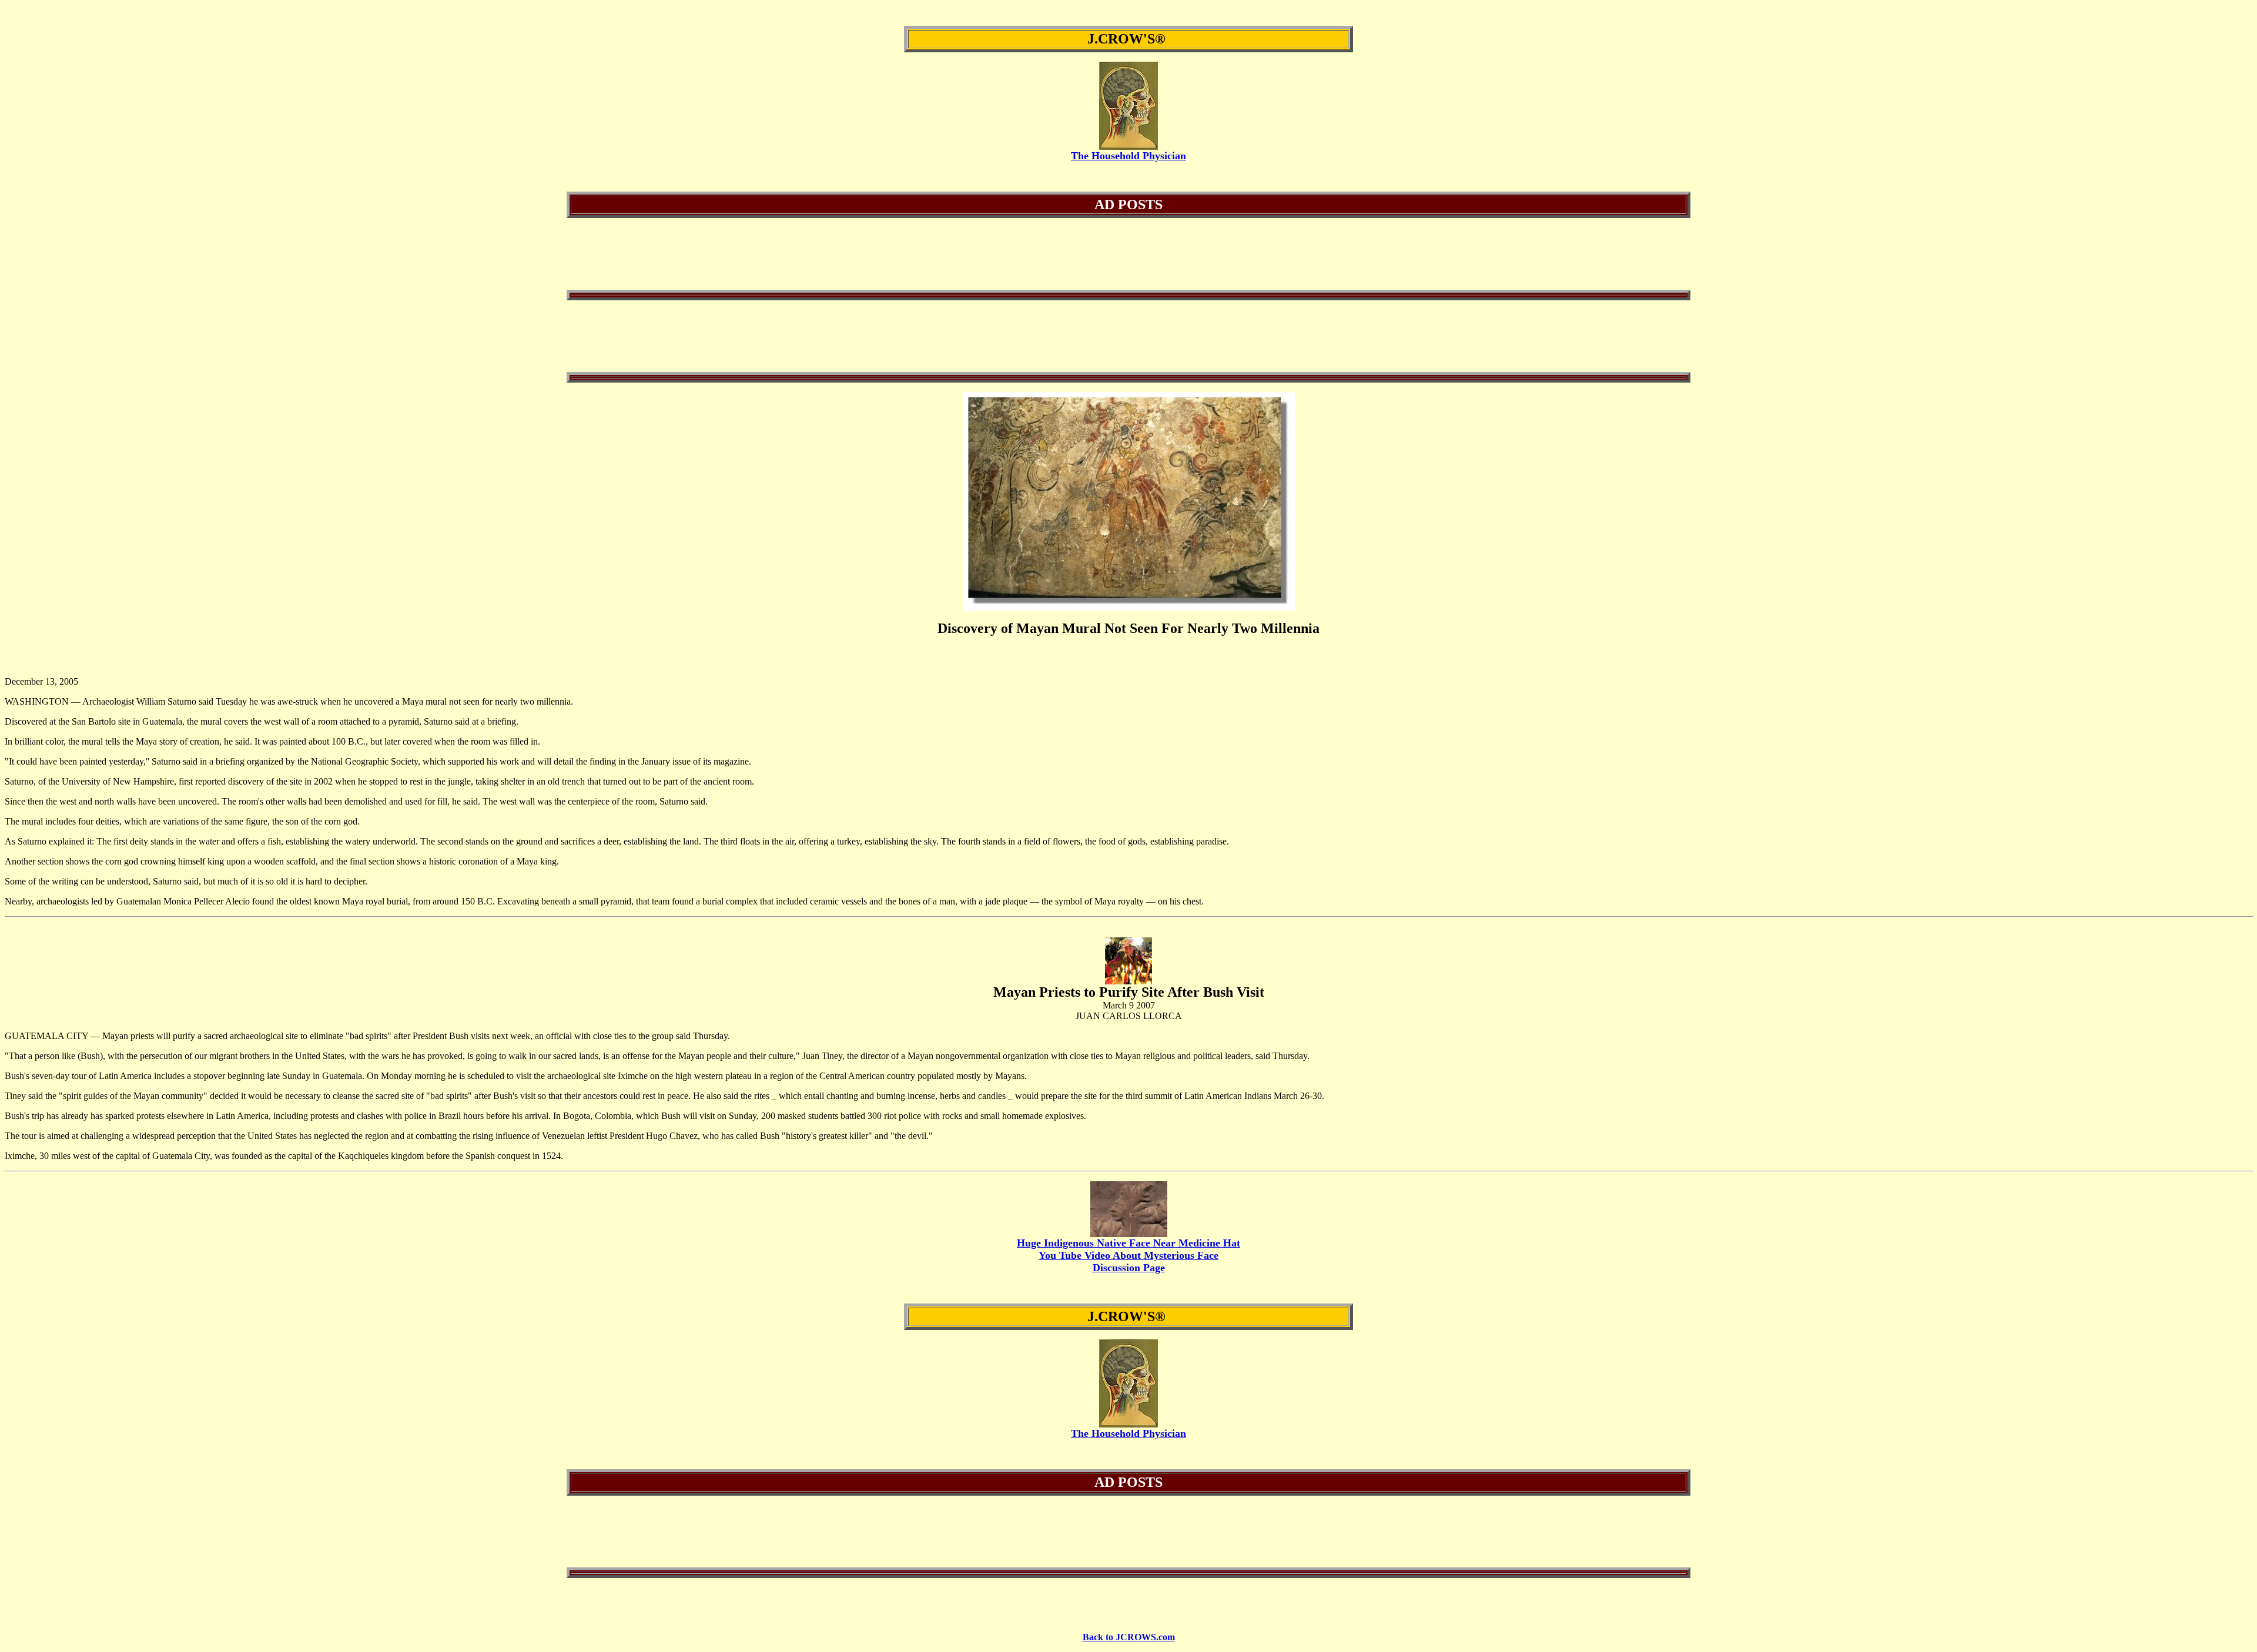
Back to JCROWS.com (1129, 1637)
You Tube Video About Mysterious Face (1128, 1255)
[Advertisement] (1128, 254)
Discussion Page (1129, 1268)
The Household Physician (1128, 156)
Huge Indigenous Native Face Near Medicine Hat (1128, 1243)
